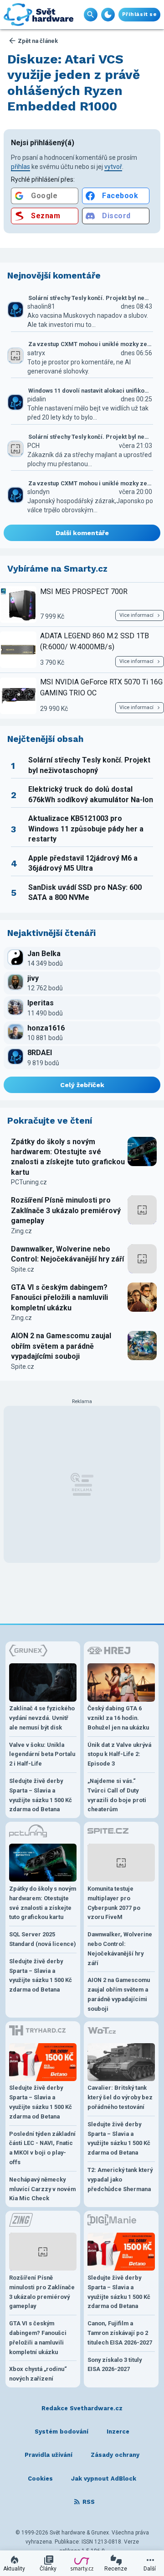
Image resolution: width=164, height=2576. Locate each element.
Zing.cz (21, 1231)
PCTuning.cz (29, 1182)
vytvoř (113, 167)
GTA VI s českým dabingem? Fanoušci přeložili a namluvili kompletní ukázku (59, 1298)
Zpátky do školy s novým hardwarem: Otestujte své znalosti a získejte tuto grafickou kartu (68, 1157)
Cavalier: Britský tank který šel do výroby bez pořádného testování (120, 2097)
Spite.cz (23, 1269)
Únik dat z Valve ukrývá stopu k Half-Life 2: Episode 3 (119, 1754)
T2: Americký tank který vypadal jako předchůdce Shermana (120, 2179)
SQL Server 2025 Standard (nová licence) (43, 1939)
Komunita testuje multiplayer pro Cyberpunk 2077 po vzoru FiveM (114, 1903)
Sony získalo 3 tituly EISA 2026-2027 (115, 2365)
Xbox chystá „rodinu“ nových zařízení (38, 2374)
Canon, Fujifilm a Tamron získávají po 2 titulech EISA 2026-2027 (120, 2333)
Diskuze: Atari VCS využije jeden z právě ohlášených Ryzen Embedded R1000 (74, 83)
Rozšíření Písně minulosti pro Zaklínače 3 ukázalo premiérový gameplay (66, 1210)
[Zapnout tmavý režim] (108, 15)
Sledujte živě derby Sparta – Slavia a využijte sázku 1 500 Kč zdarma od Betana (41, 1795)
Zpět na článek (38, 41)
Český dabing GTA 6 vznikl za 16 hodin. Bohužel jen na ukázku (118, 1718)
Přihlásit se (139, 14)
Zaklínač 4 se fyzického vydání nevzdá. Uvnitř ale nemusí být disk (42, 1718)
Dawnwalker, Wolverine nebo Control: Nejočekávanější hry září (67, 1254)
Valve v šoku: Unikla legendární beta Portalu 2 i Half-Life (42, 1754)
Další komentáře (82, 533)
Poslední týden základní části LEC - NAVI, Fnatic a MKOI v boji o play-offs (42, 2148)
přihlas (20, 167)
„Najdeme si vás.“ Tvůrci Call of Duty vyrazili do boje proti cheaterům (117, 1795)
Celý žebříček (82, 1085)
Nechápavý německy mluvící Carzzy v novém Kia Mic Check (42, 2189)
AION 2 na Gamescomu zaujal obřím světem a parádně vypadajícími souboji (61, 1346)
